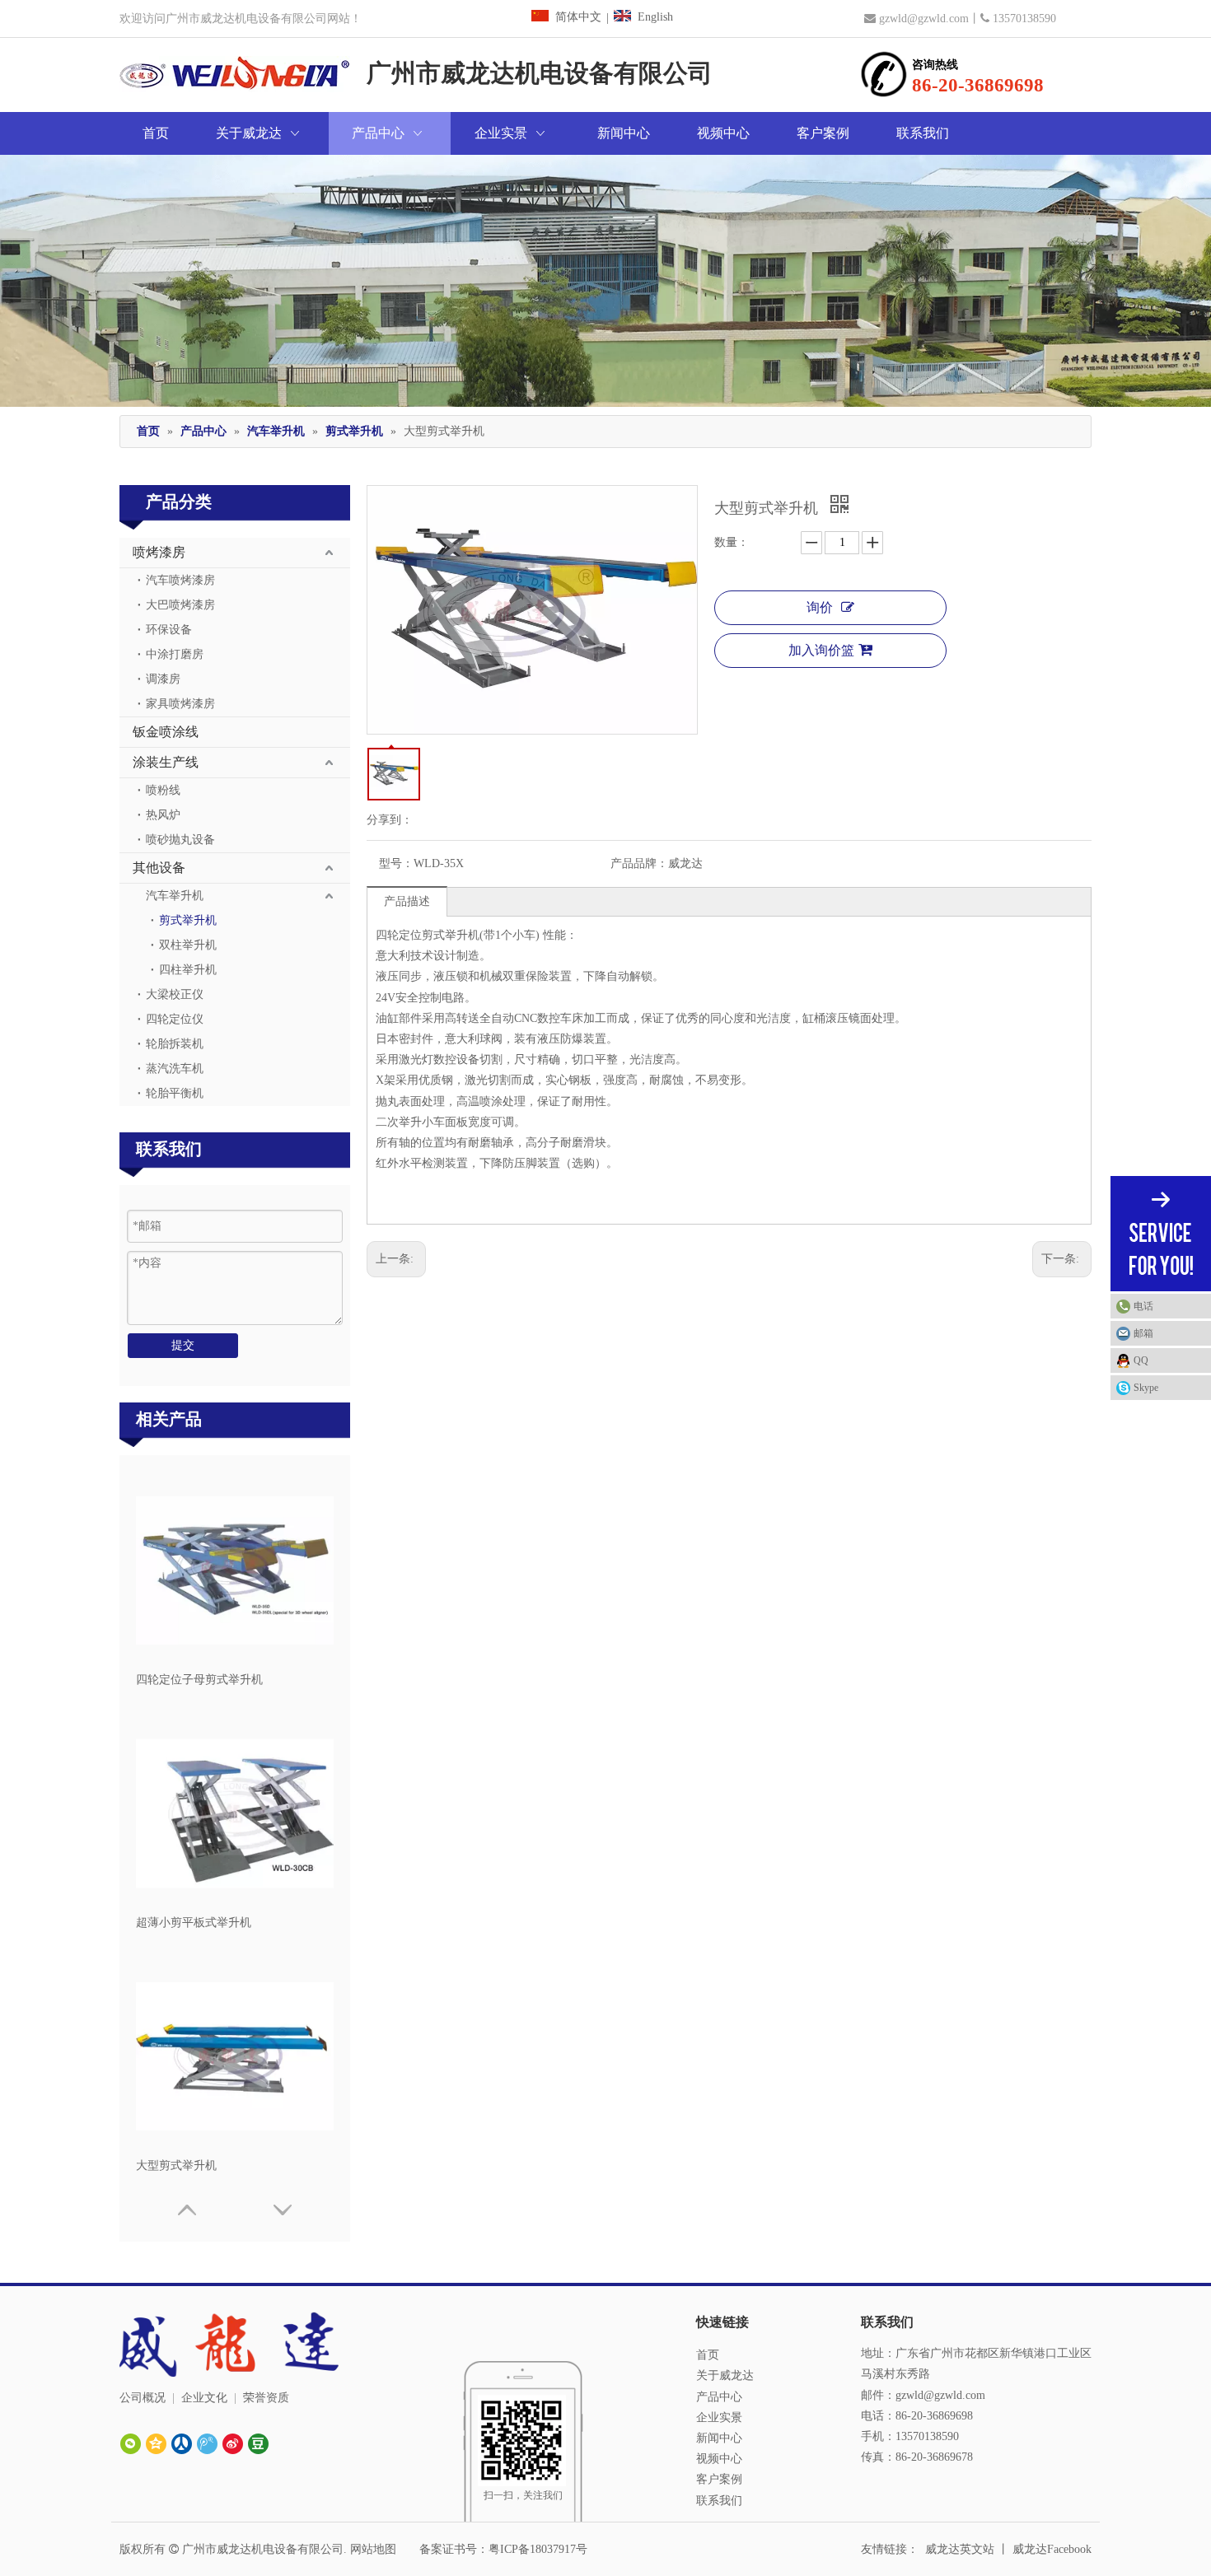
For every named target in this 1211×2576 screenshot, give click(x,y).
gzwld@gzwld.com (924, 19)
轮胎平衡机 (175, 1093)
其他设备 (159, 868)
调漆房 (163, 679)
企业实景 (719, 2417)
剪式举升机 (188, 920)
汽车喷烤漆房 (180, 580)
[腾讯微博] (207, 2444)
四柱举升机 (188, 970)
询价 (820, 607)
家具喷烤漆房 (180, 704)
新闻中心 (719, 2438)
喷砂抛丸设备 (180, 840)
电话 (1143, 1306)
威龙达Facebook (1052, 2549)
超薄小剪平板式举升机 (194, 1923)
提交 (183, 1345)
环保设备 (169, 630)
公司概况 (143, 2398)
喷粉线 (163, 790)
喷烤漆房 (159, 552)
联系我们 (719, 2501)
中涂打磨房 (175, 654)
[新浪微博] (233, 2444)
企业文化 (204, 2398)
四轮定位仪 (175, 1019)
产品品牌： (639, 863)
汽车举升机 (175, 896)
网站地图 (373, 2549)
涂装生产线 (166, 762)
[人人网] (182, 2444)
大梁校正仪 (175, 994)
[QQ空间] (156, 2444)
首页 (708, 2355)
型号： (396, 863)
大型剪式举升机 (176, 2165)
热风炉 (163, 815)
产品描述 (407, 901)
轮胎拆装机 (175, 1044)
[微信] (131, 2444)
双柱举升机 (188, 945)
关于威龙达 (725, 2375)
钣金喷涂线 (166, 732)
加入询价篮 (821, 650)
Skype (1146, 1388)
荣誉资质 (266, 2398)
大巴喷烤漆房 (180, 605)
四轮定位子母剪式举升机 (199, 1680)
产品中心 (719, 2397)
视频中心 (719, 2459)
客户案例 (719, 2479)
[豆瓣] (258, 2444)
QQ (1141, 1360)
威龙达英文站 (960, 2549)
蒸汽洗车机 (175, 1069)
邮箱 (1143, 1333)
